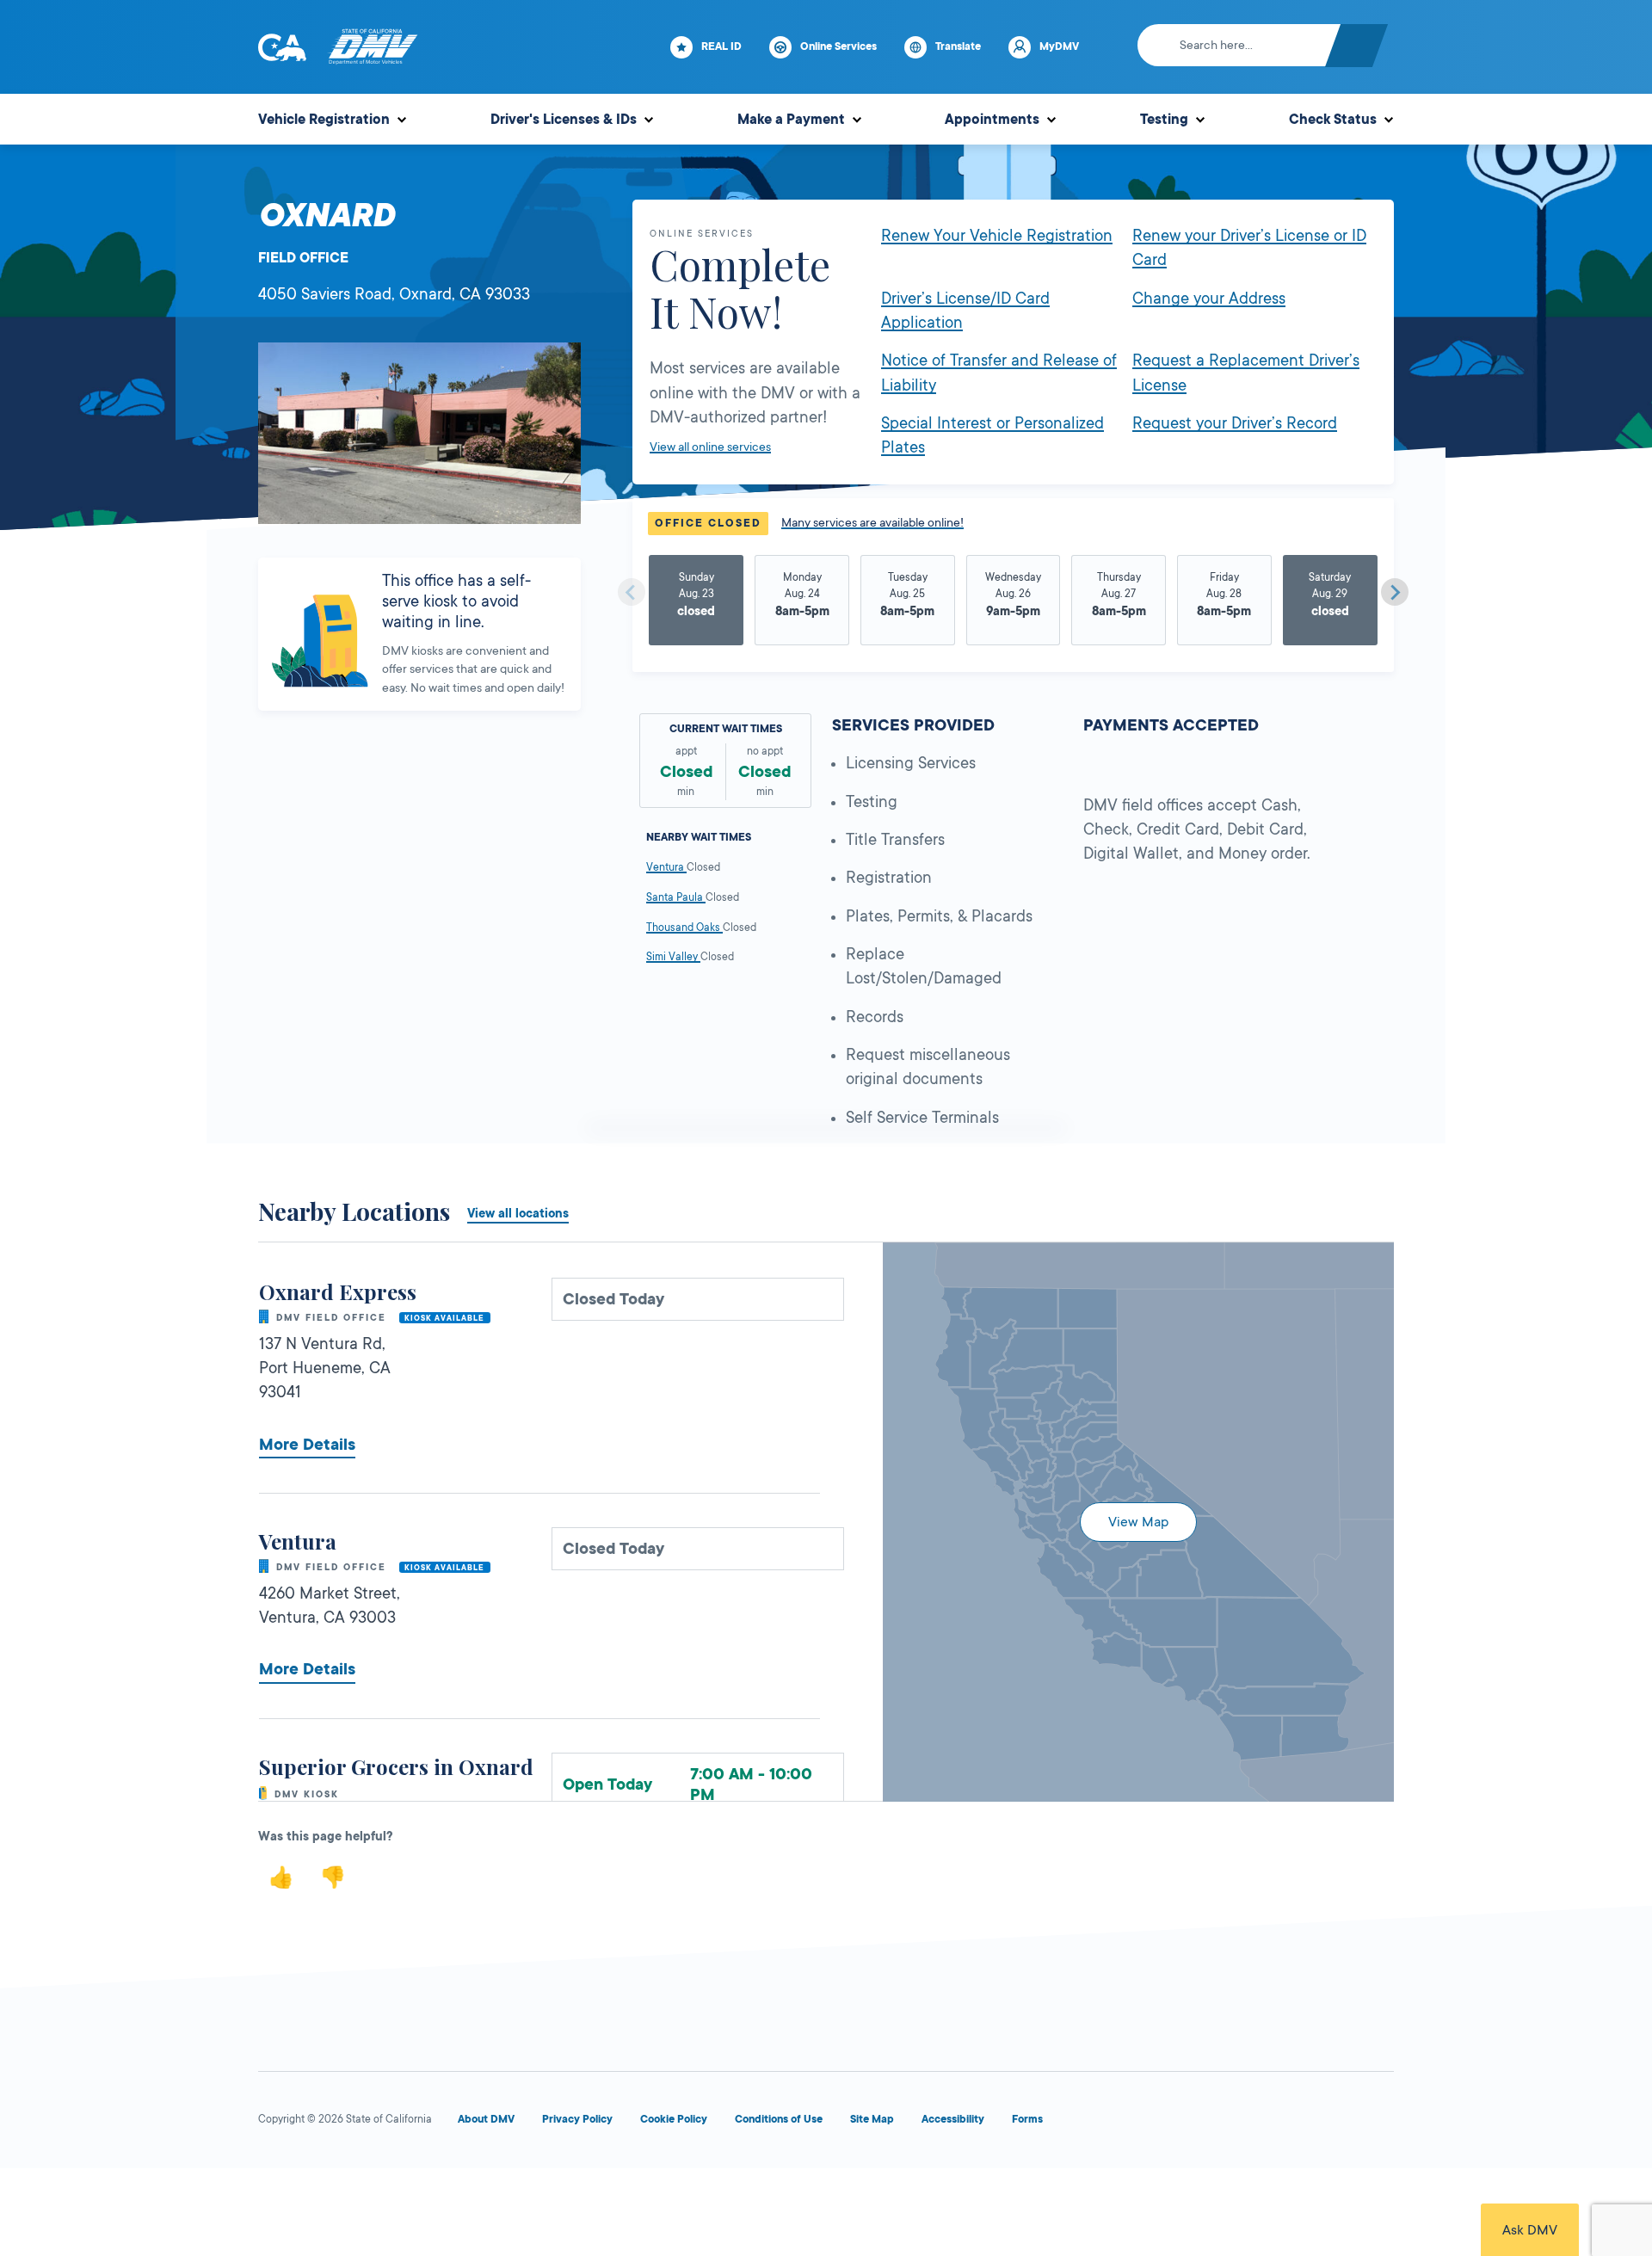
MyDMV (1059, 46)
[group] (697, 602)
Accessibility (953, 2119)
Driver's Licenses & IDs (564, 120)
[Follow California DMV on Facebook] (1129, 2123)
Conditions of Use (779, 2119)
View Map (1138, 1522)
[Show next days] (1395, 592)
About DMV (486, 2119)
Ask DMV (1530, 2230)
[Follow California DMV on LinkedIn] (1377, 2123)
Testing (1164, 120)
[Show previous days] (632, 592)
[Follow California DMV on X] (1191, 2123)
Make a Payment (791, 120)
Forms (1027, 2119)
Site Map (872, 2119)
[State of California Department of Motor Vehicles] (373, 47)
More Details (307, 1445)
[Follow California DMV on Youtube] (1253, 2123)
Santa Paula (676, 897)
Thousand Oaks (684, 928)
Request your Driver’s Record (1235, 423)
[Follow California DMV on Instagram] (1315, 2123)
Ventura (666, 867)
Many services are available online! (872, 522)
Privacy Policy (577, 2119)
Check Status (1333, 120)
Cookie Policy (674, 2119)
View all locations (518, 1213)
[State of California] (282, 47)
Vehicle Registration (324, 120)
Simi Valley (673, 957)
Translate (958, 46)
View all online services (710, 447)
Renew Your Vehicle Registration (997, 236)
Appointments (992, 120)
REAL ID (721, 46)
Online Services (838, 46)
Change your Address (1209, 299)
